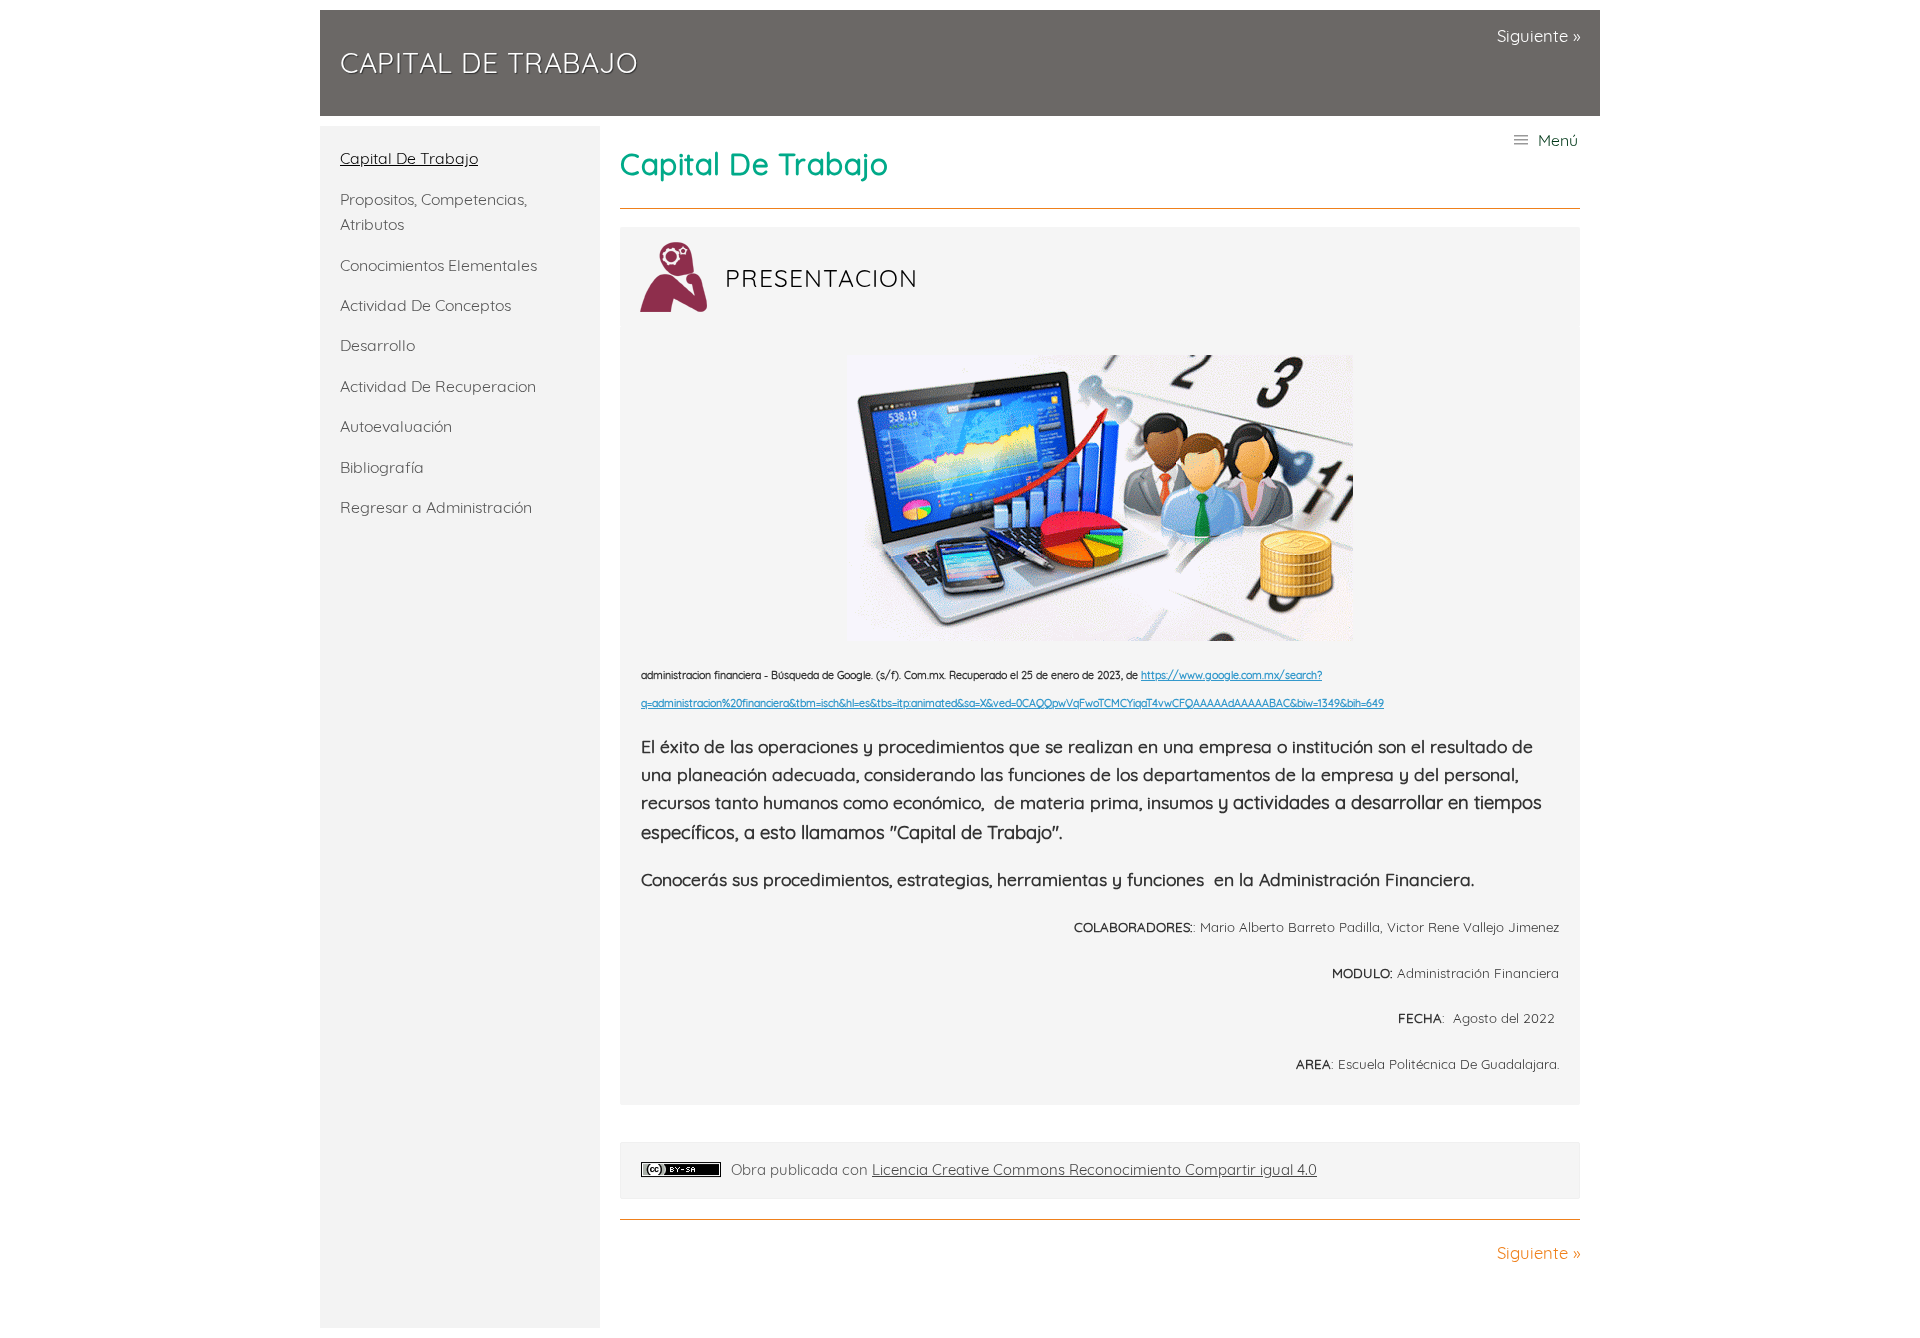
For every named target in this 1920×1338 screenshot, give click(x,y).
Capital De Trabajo (409, 158)
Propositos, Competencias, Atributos (433, 211)
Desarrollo (377, 345)
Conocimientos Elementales (438, 265)
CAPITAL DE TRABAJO (489, 62)
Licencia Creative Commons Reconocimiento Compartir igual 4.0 (1094, 1169)
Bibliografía (382, 467)
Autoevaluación (396, 426)
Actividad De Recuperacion (438, 386)
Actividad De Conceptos (425, 305)
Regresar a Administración (436, 507)
